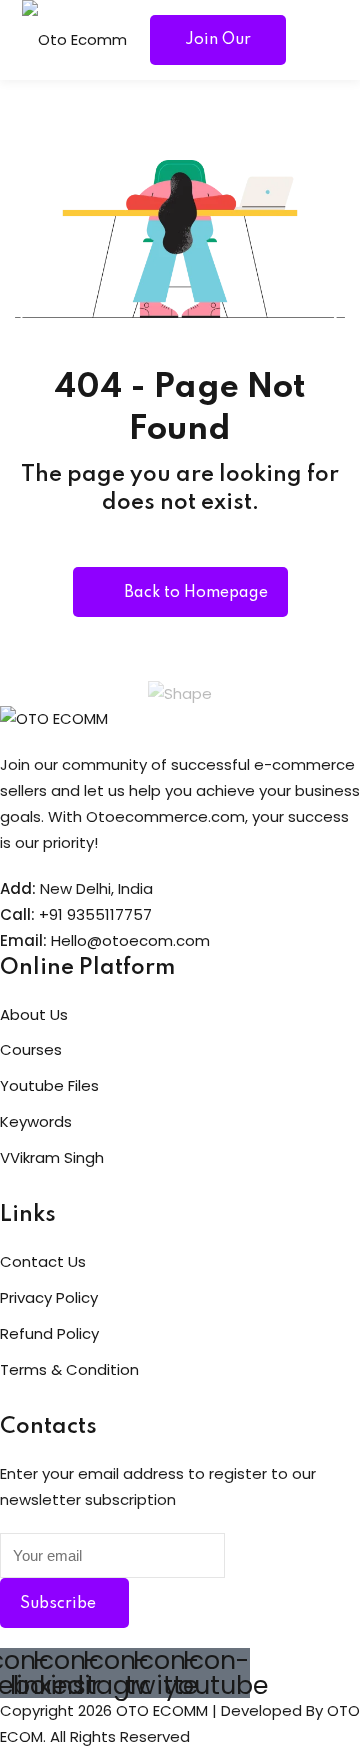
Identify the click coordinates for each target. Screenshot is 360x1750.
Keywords (36, 1121)
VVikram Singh (52, 1157)
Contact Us (43, 1261)
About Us (34, 1014)
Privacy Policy (49, 1297)
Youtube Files (49, 1085)
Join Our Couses (218, 48)
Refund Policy (49, 1333)
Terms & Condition (69, 1369)
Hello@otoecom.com (130, 940)
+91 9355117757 (95, 914)
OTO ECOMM (162, 1710)
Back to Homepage (196, 593)
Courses (31, 1049)
